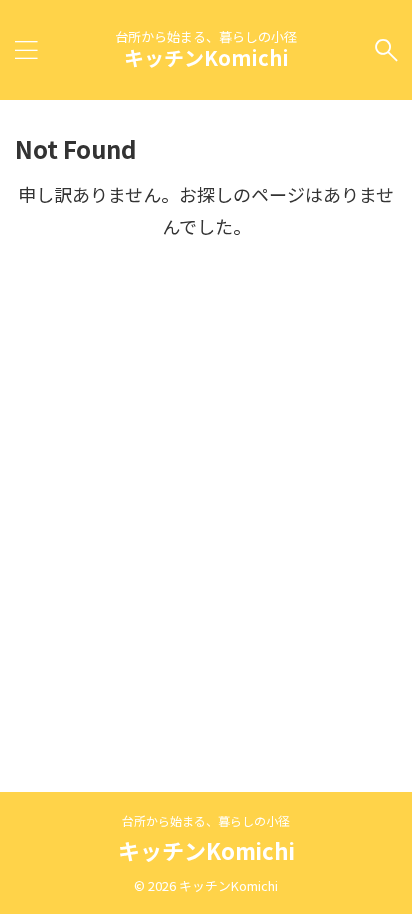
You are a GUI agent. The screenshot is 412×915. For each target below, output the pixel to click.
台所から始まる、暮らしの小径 (206, 820)
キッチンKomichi (206, 57)
